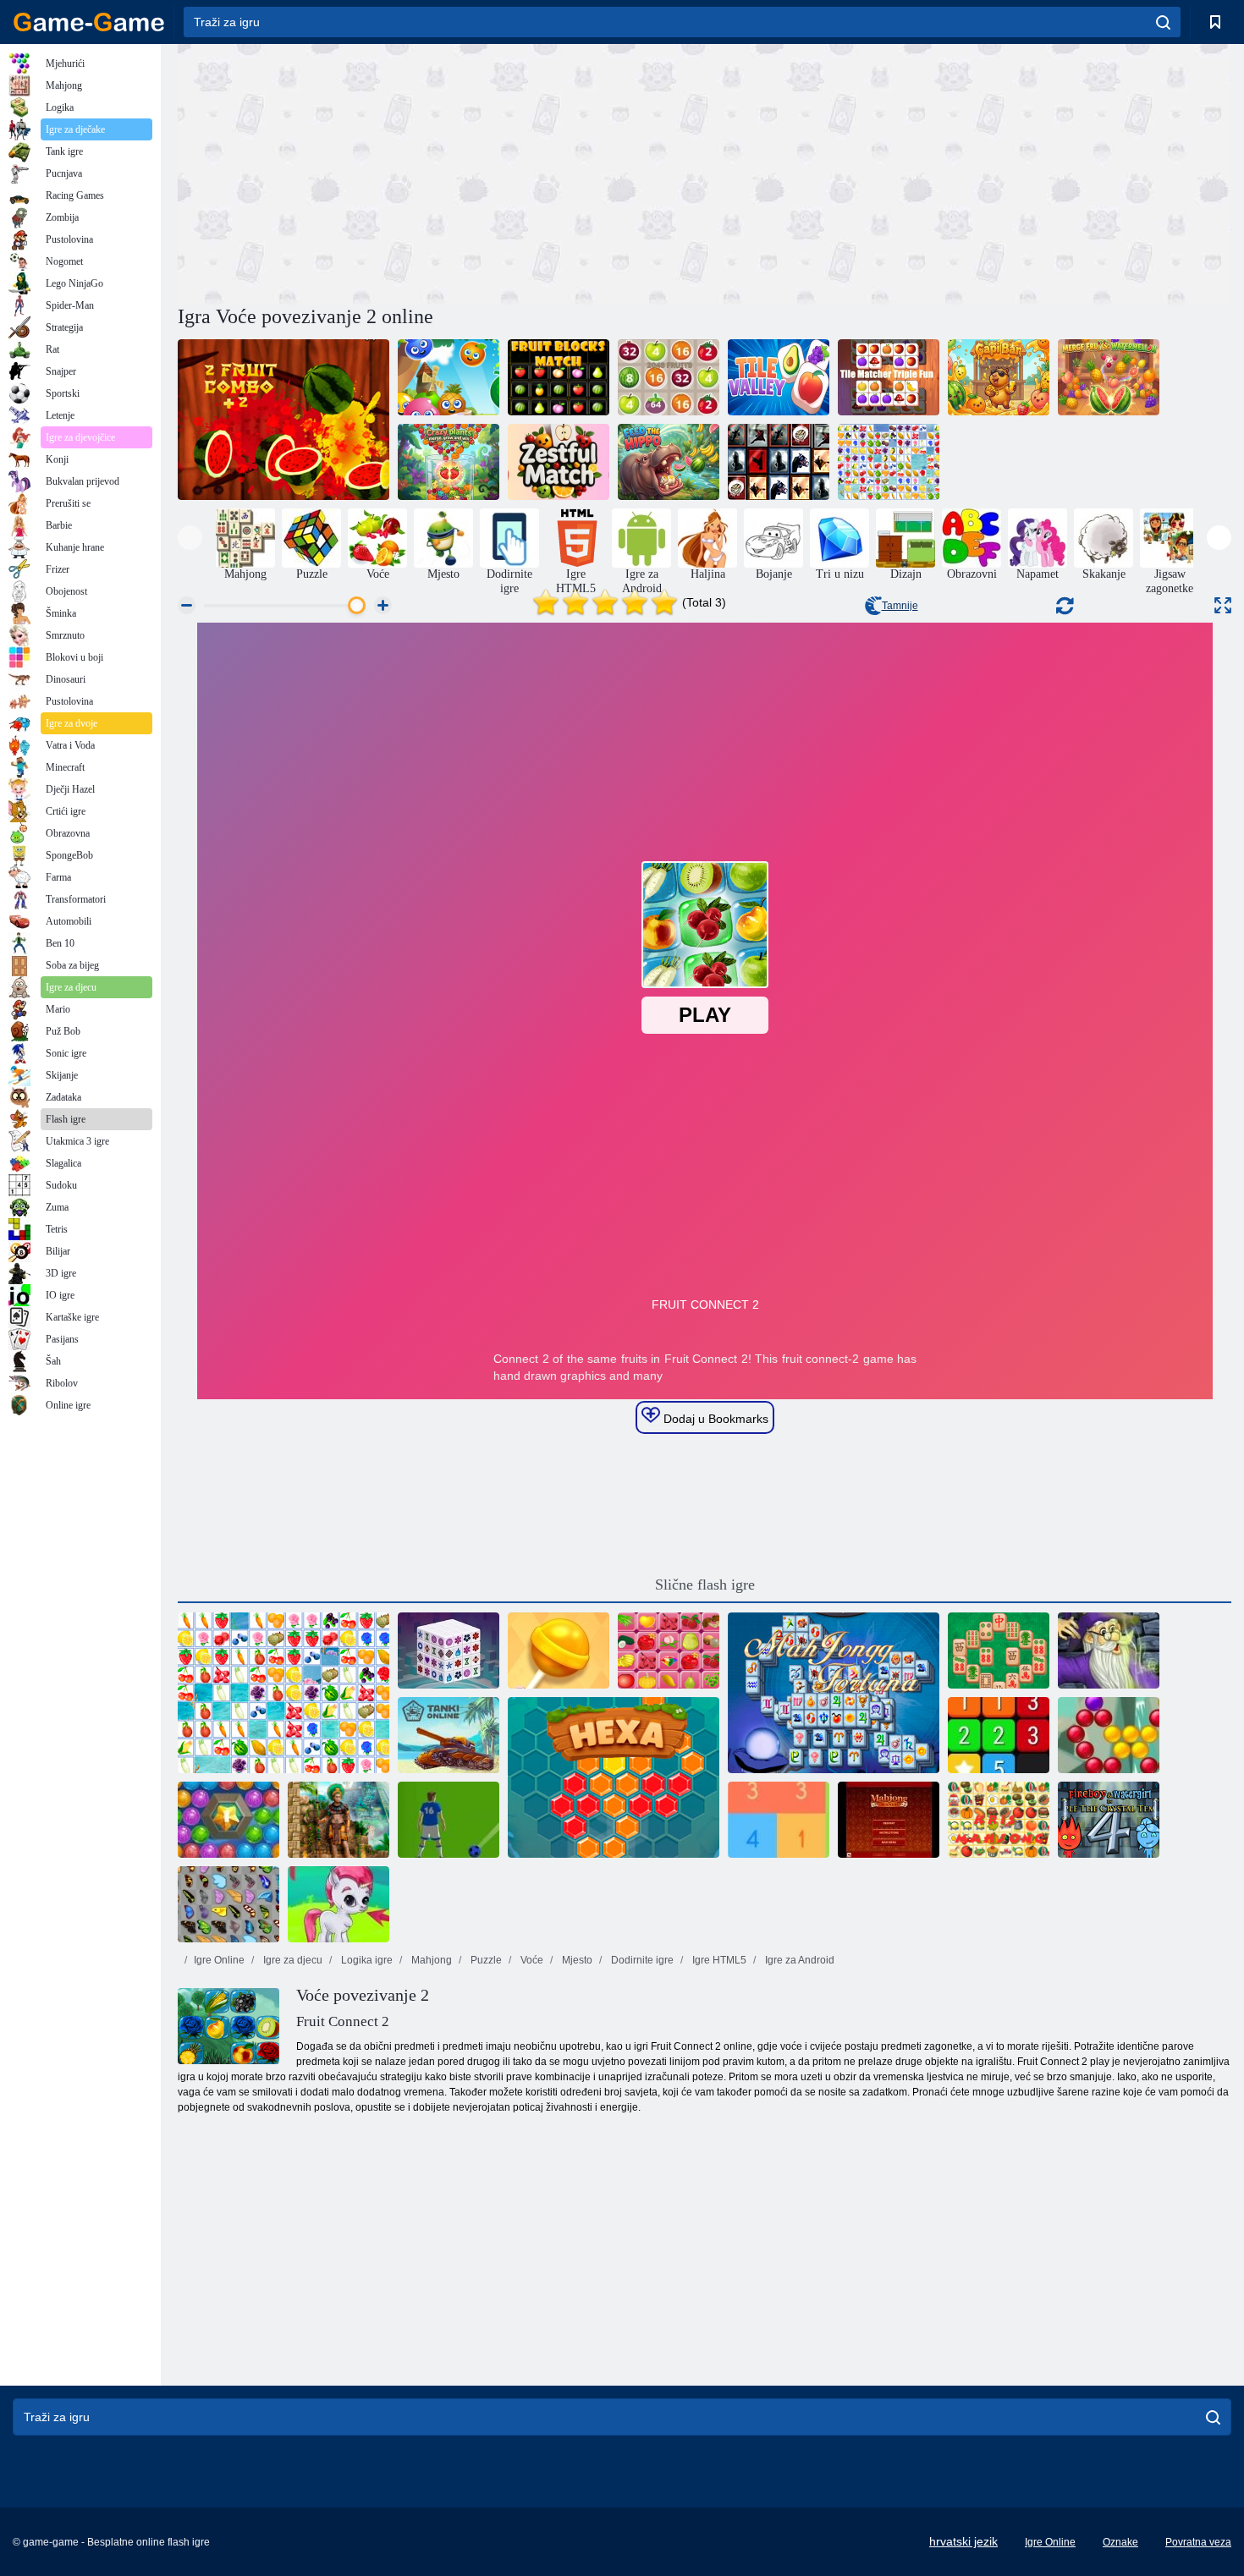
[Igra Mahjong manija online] (889, 1820)
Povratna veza (1198, 2542)
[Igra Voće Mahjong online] (669, 1651)
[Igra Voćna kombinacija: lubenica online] (1109, 377)
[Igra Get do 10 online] (779, 1820)
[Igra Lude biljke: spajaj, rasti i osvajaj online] (449, 462)
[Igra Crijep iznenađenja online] (779, 462)
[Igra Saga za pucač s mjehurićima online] (1109, 1735)
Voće (531, 1960)
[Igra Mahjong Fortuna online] (834, 1693)
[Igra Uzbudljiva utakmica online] (559, 462)
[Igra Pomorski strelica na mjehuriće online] (228, 1820)
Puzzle (485, 1960)
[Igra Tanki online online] (449, 1735)
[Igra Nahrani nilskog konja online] (669, 462)
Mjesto (576, 1960)
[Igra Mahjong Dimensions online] (449, 1651)
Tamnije (900, 606)
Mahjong (430, 1960)
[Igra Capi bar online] (999, 377)
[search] (1163, 22)
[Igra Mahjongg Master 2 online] (999, 1651)
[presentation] (190, 538)
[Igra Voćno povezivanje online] (889, 462)
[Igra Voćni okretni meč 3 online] (449, 377)
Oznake (1120, 2542)
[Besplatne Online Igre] (89, 22)
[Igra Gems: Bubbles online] (339, 1904)
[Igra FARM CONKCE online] (283, 1693)
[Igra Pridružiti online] (999, 1735)
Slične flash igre (705, 1585)
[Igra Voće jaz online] (283, 420)
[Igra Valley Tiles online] (779, 377)
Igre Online (219, 1960)
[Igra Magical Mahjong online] (1109, 1651)
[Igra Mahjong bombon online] (559, 1651)
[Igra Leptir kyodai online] (228, 1904)
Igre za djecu (292, 1960)
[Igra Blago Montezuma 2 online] (339, 1820)
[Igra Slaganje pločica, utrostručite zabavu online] (889, 377)
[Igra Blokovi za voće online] (559, 377)
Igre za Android (798, 1960)
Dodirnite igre (641, 1960)
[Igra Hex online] (614, 1777)
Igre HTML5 (718, 1960)
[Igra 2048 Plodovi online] (669, 377)
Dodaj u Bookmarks (714, 1419)
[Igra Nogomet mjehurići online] (449, 1820)
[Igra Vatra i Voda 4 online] (1109, 1820)
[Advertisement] (441, 172)
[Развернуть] (1223, 605)
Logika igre (366, 1960)
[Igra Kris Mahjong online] (999, 1820)
